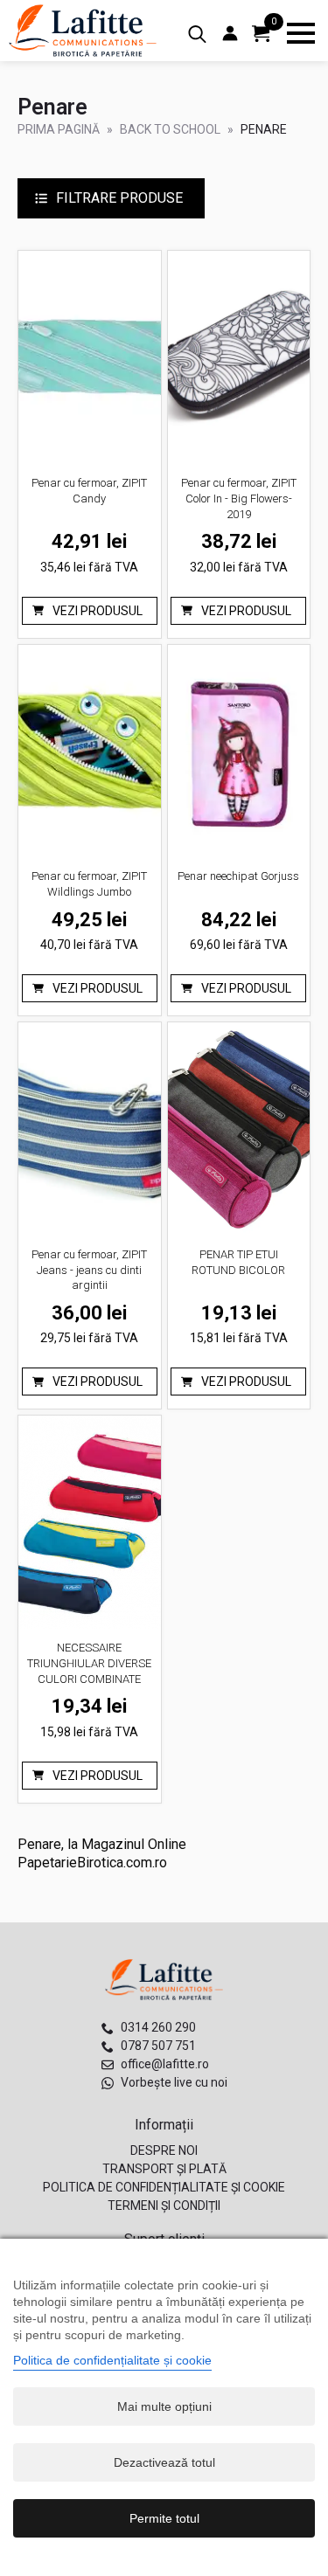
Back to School (170, 129)
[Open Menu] (301, 33)
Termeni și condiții (164, 2206)
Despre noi (164, 2150)
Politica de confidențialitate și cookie (164, 2187)
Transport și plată (164, 2169)
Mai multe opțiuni (164, 2406)
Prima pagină (59, 129)
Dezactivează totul (164, 2462)
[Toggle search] (197, 35)
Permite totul (164, 2518)
